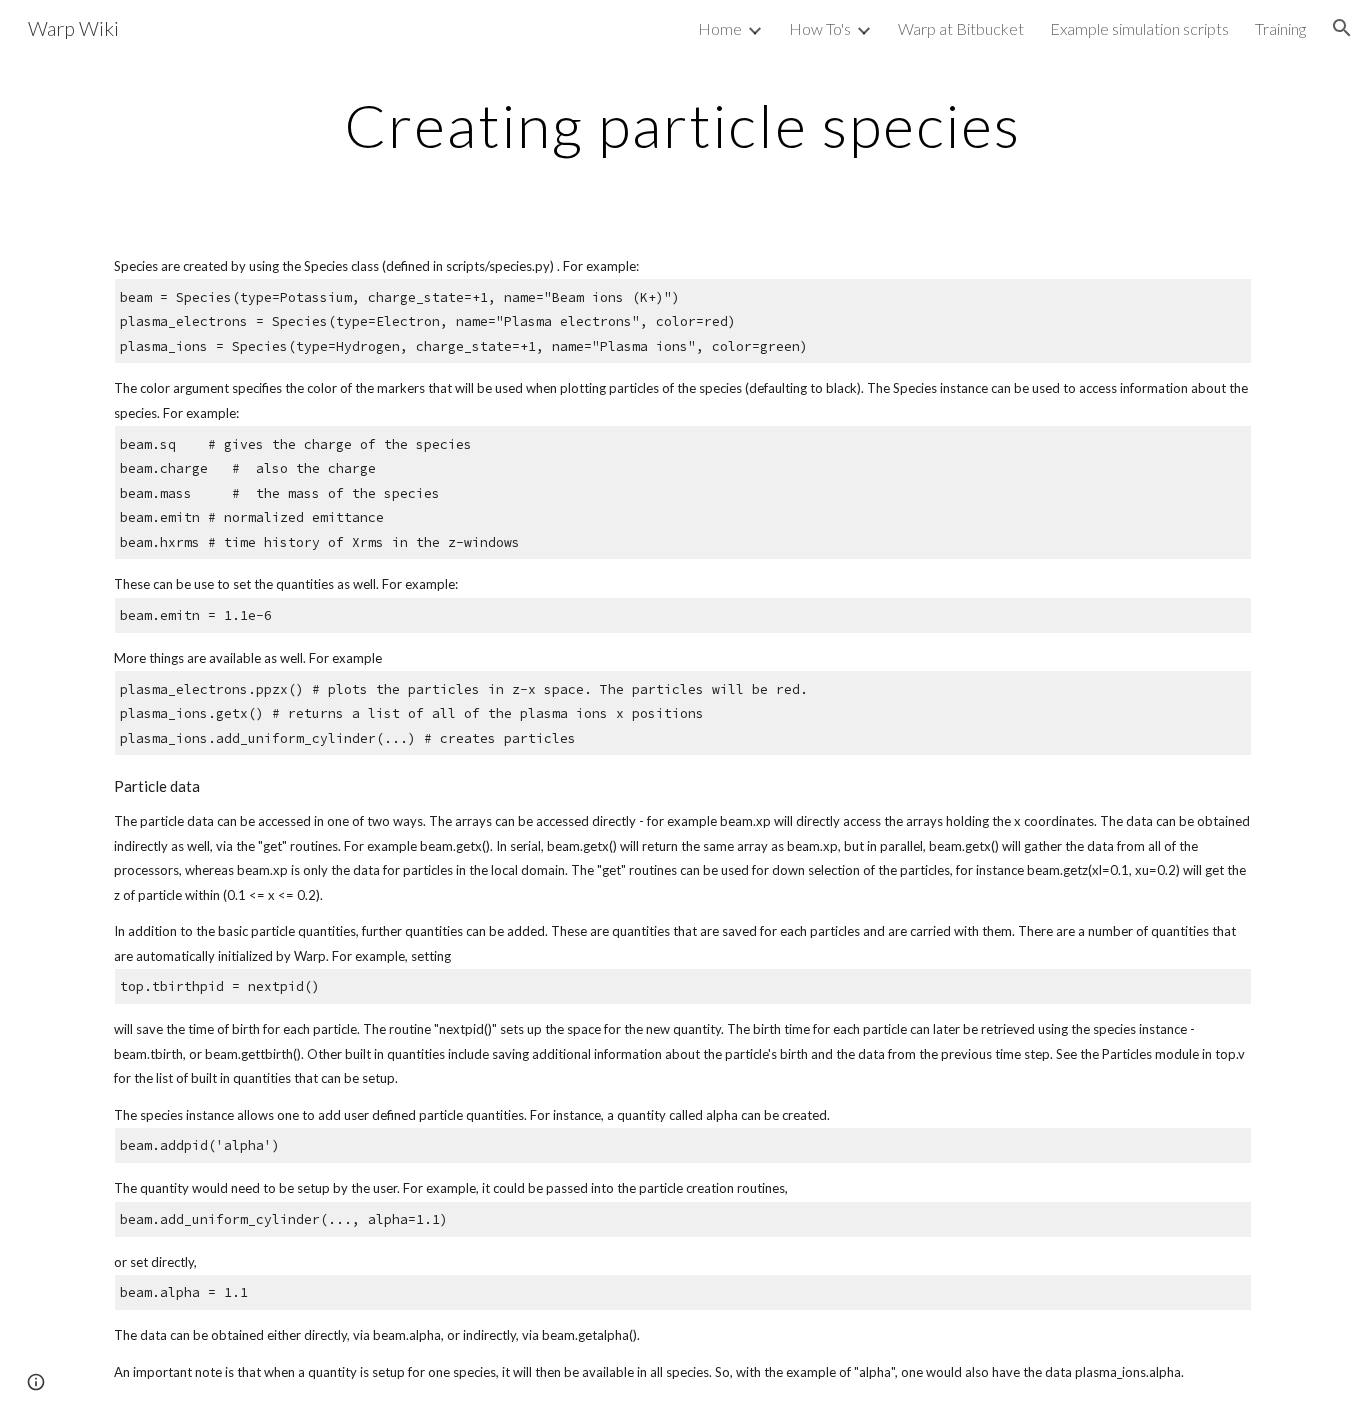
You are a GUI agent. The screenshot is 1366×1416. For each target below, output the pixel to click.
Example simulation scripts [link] (1139, 28)
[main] (683, 125)
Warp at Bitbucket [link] (961, 28)
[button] (1342, 28)
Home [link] (720, 28)
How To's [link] (820, 28)
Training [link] (1280, 28)
